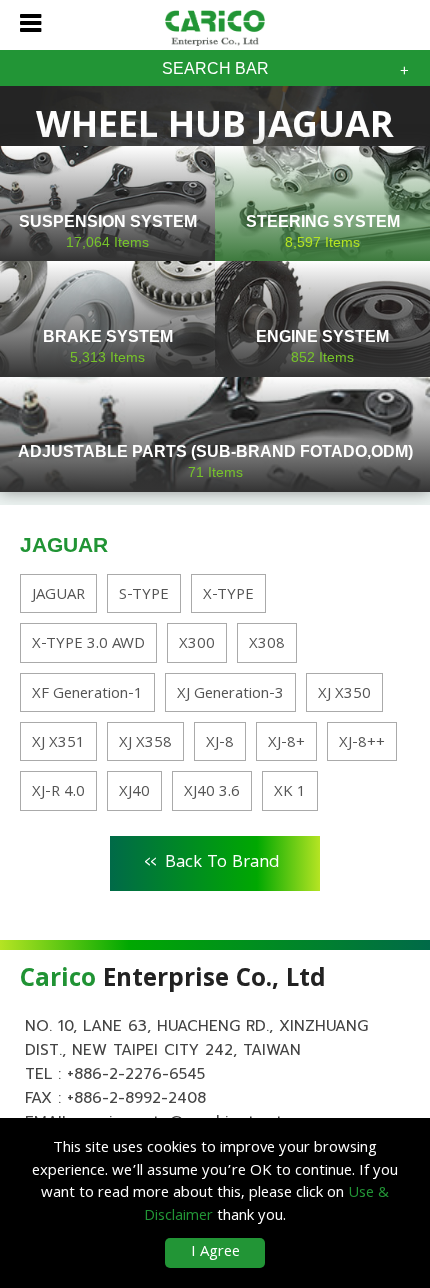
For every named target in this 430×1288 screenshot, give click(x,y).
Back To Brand (212, 860)
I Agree (215, 1253)
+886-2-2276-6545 (136, 1074)
